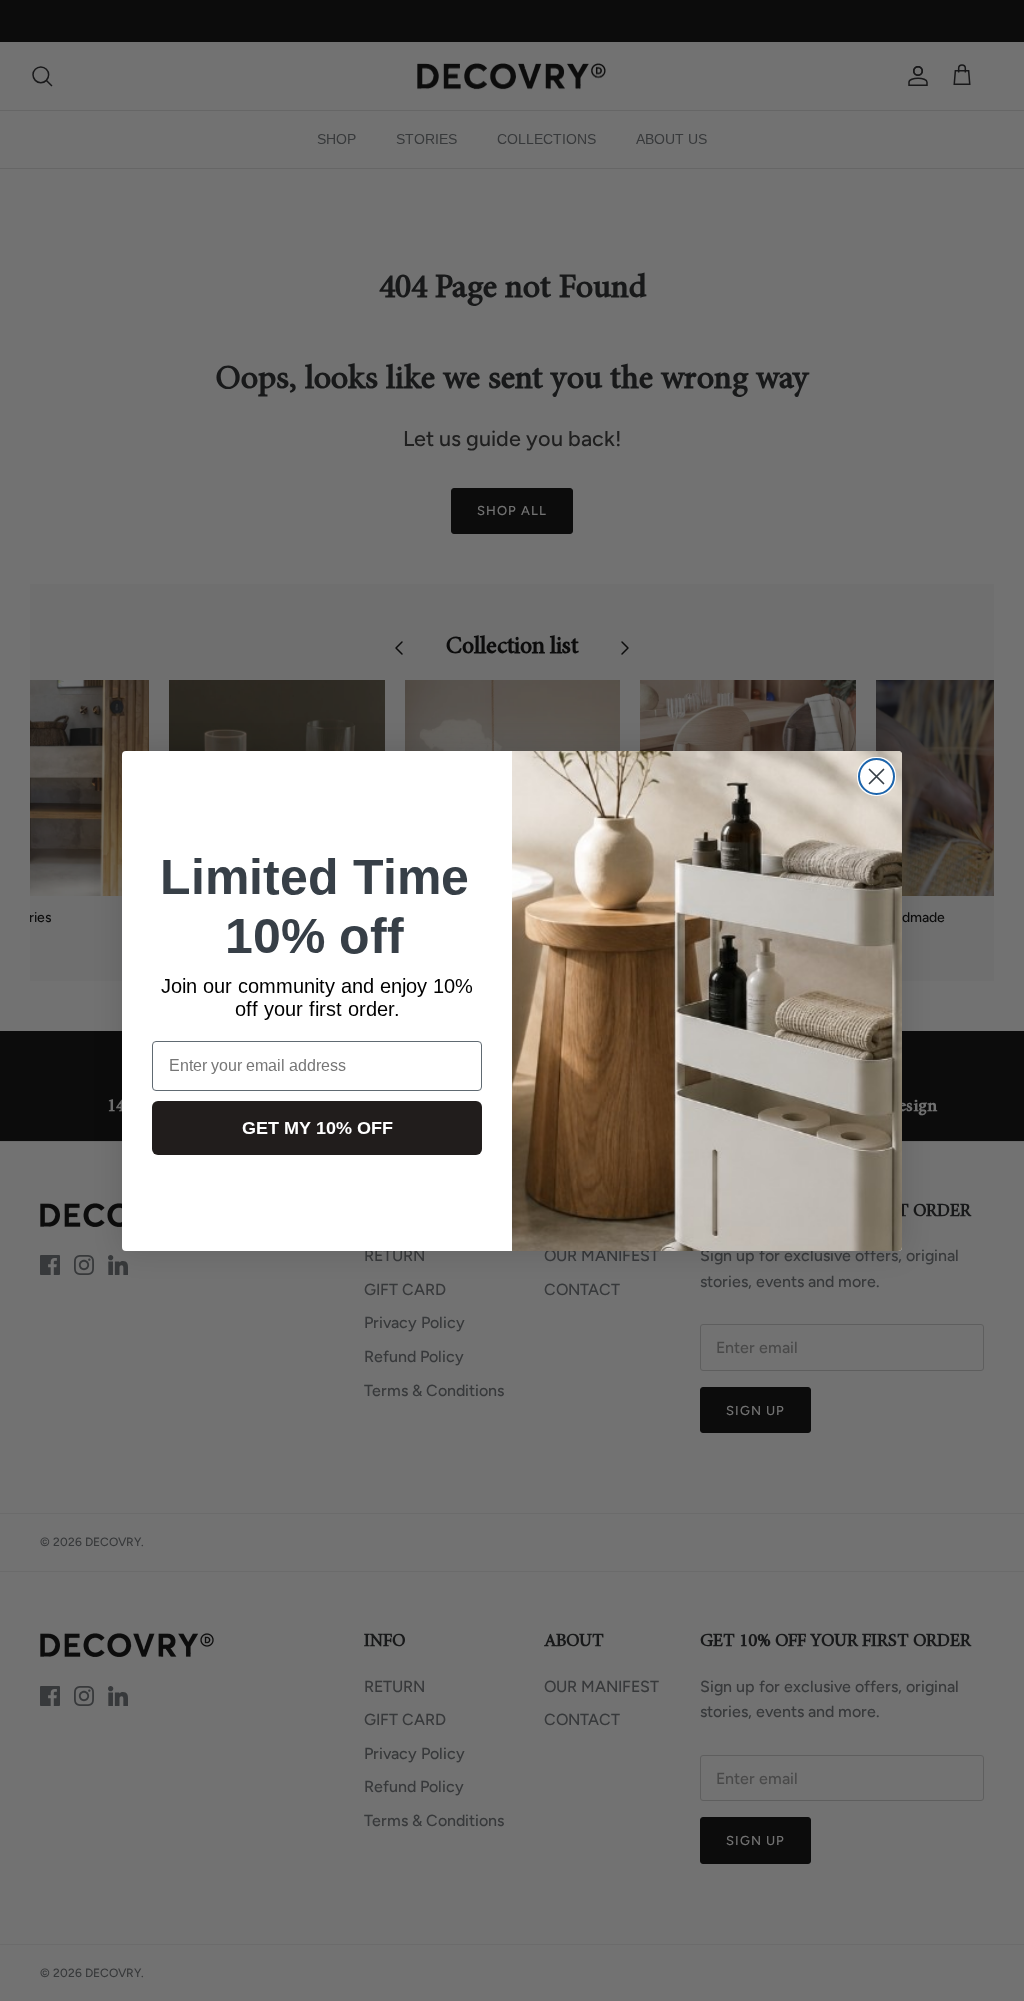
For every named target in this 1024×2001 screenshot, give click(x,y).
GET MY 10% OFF (317, 1128)
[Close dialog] (876, 776)
